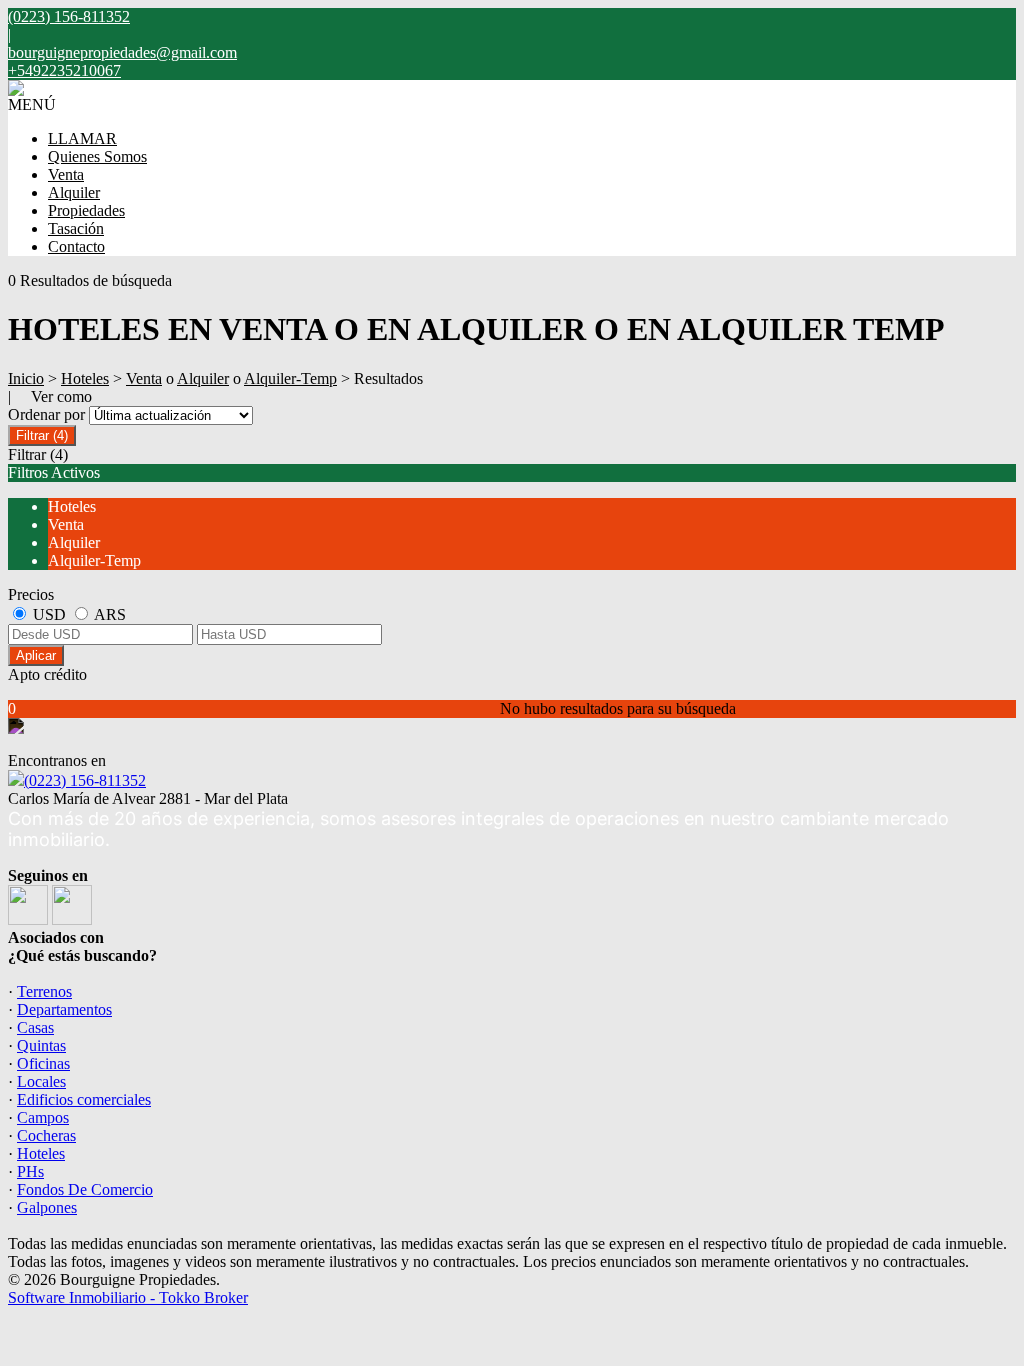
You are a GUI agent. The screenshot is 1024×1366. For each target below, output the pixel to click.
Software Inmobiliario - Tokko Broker (128, 1297)
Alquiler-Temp (290, 378)
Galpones (47, 1207)
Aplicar (36, 655)
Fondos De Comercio (85, 1189)
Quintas (41, 1045)
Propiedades (86, 210)
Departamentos (64, 1009)
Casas (35, 1027)
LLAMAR (82, 138)
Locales (41, 1081)
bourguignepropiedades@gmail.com (122, 52)
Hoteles (85, 378)
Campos (43, 1117)
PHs (30, 1171)
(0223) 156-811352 (85, 780)
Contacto (76, 246)
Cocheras (46, 1135)
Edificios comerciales (84, 1099)
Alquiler (74, 192)
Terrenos (44, 991)
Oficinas (43, 1063)
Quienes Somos (97, 156)
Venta (66, 174)
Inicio (26, 378)
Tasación (76, 228)
